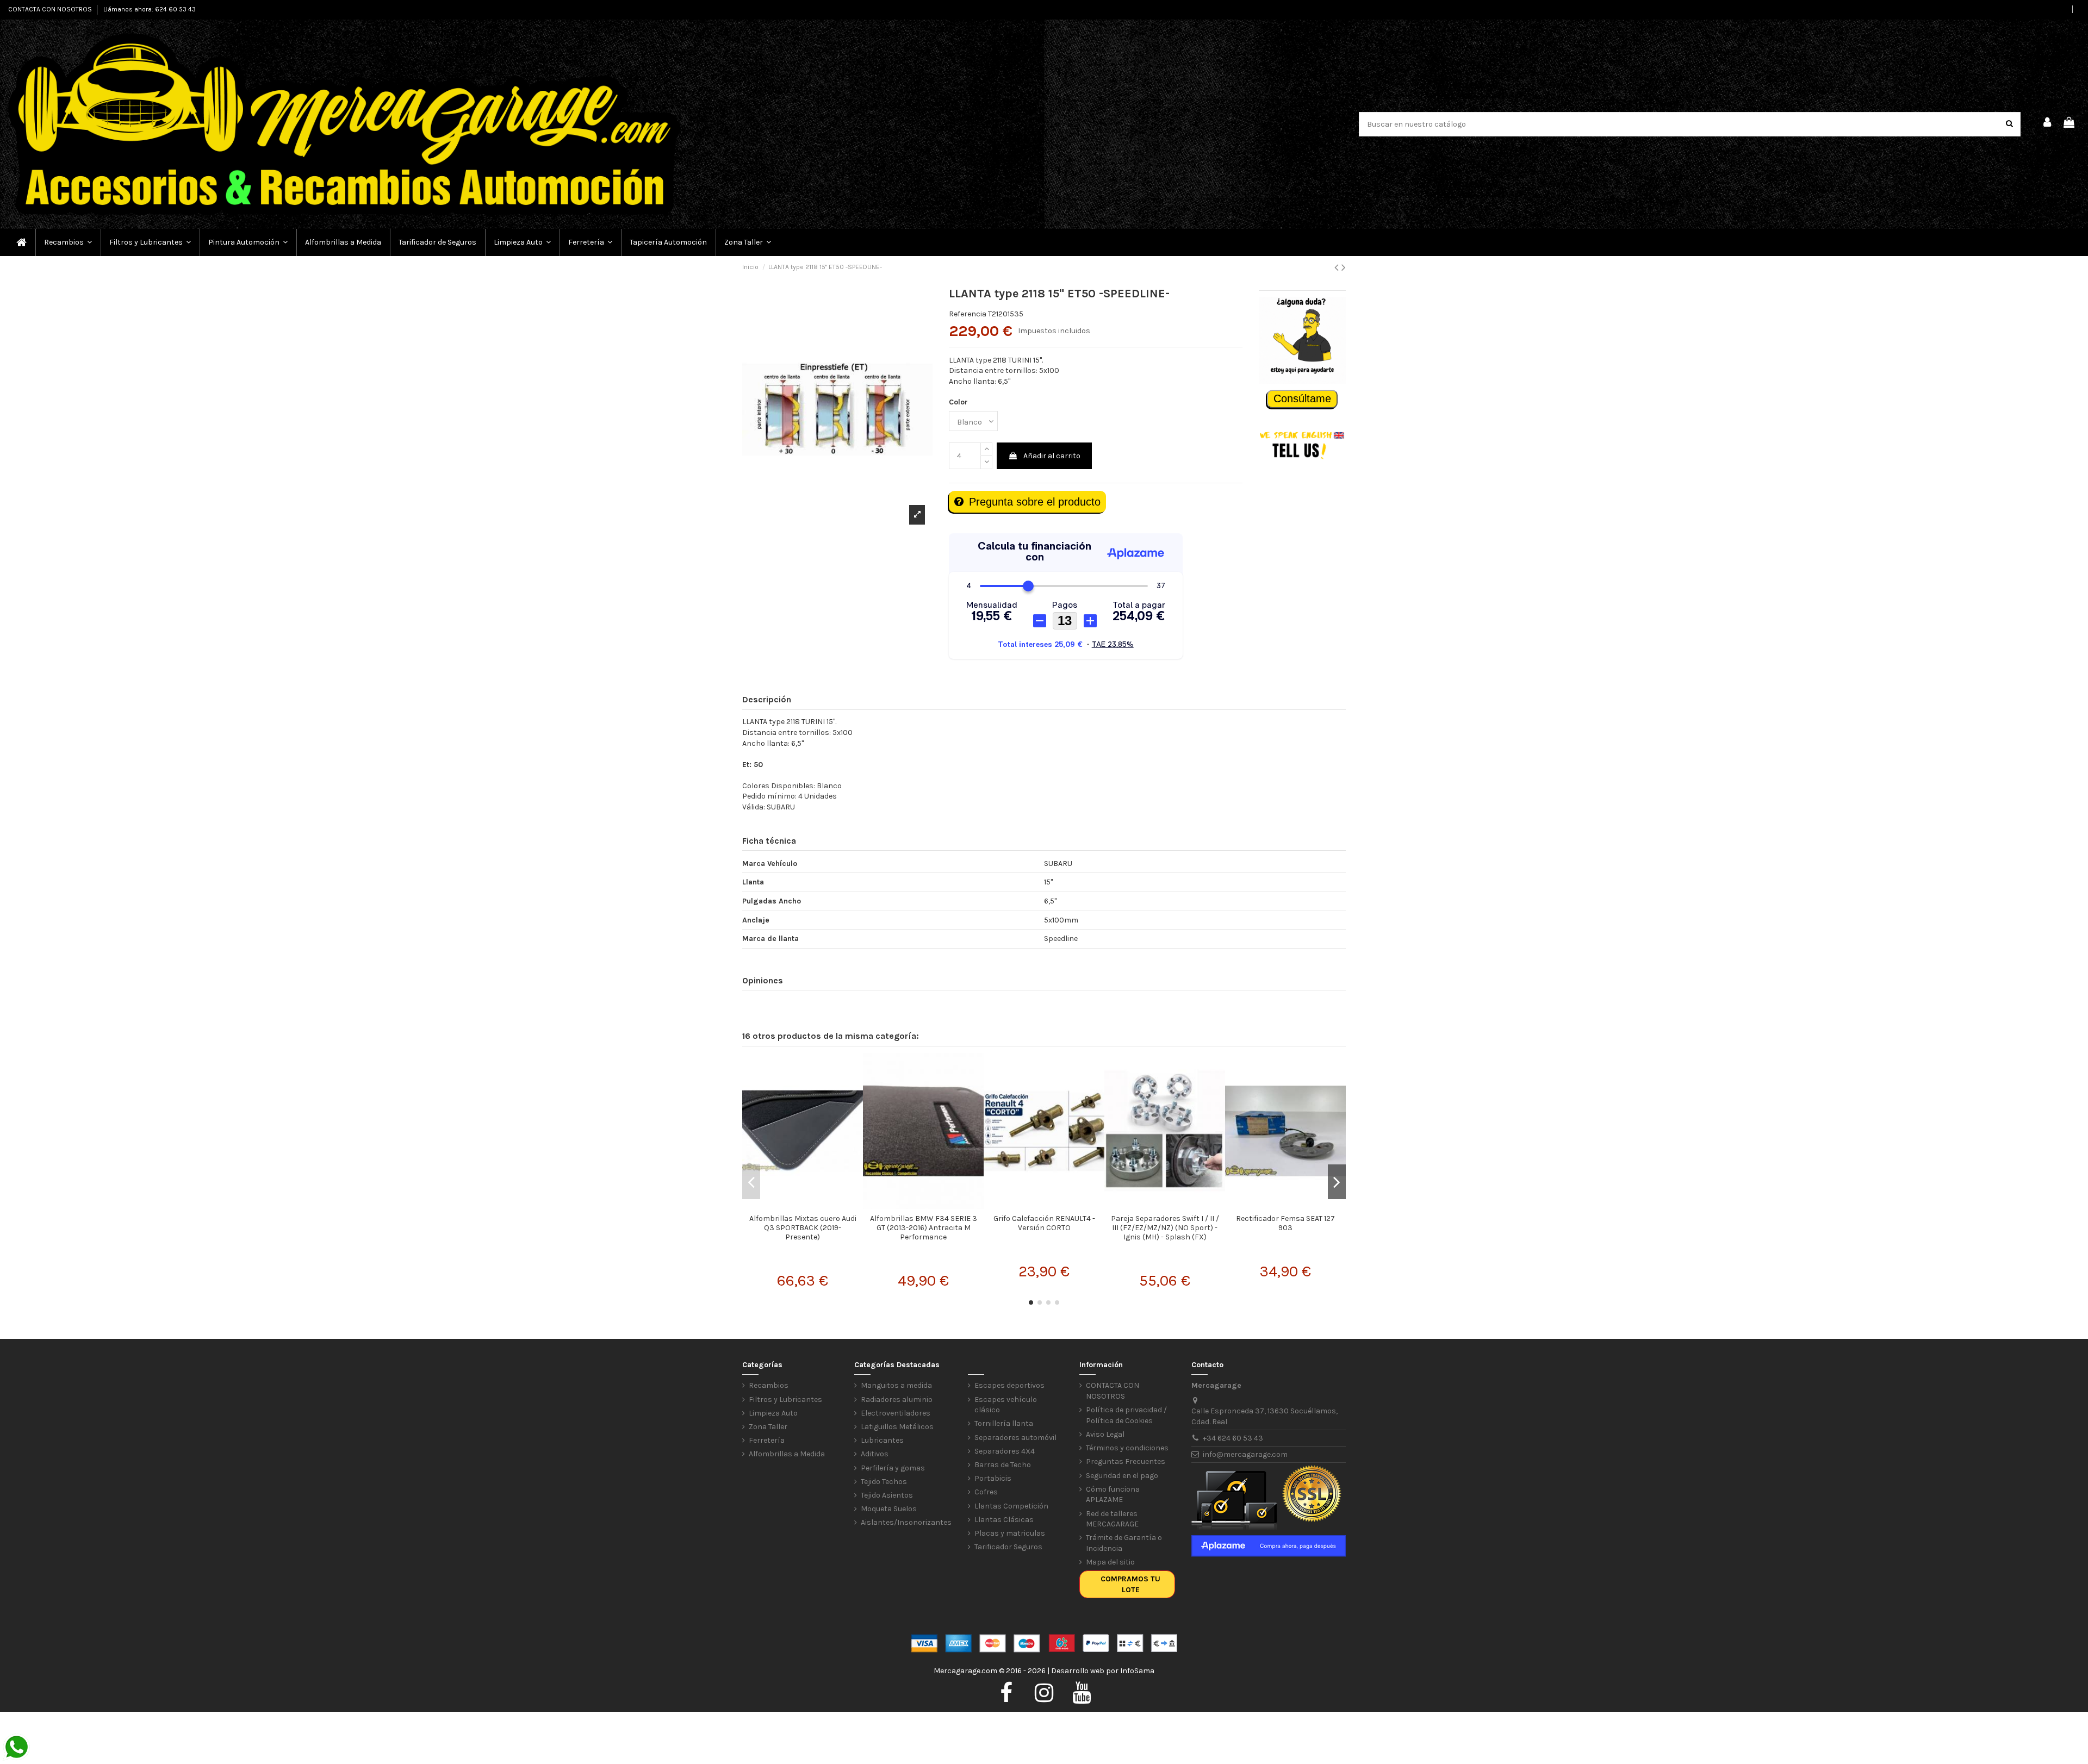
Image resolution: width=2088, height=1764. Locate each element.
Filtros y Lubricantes (785, 1400)
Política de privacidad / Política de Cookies (1126, 1415)
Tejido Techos (884, 1482)
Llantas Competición (1011, 1506)
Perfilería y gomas (893, 1468)
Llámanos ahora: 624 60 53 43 (150, 9)
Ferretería (767, 1440)
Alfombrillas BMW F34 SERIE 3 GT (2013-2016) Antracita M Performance (924, 1228)
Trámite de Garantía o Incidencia (1124, 1543)
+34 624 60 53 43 (1233, 1438)
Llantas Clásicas (1004, 1520)
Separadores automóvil (1015, 1438)
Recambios (769, 1385)
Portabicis (993, 1478)
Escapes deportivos (1009, 1385)
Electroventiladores (896, 1413)
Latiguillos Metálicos (897, 1427)
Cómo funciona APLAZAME (1113, 1495)
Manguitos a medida (896, 1385)
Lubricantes (882, 1440)
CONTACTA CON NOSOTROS (51, 9)
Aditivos (875, 1454)
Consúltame (1302, 398)
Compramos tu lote (1130, 1584)
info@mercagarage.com (1245, 1454)
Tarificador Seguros (1008, 1547)
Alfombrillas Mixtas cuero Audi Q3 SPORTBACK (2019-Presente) (803, 1228)
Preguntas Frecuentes (1126, 1461)
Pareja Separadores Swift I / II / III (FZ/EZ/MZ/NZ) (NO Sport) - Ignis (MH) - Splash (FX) (1165, 1228)
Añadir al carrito (1052, 456)
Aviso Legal (1105, 1434)
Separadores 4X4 (1005, 1451)
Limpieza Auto (773, 1413)
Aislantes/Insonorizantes (906, 1522)
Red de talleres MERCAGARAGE (1112, 1519)
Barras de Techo (1003, 1465)
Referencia (968, 314)
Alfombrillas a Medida (787, 1454)
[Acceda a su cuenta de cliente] (2048, 124)
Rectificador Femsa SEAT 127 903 (1285, 1223)
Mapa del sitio (1110, 1562)
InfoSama (1137, 1671)
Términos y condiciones (1127, 1448)
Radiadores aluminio (897, 1400)
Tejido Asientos (887, 1495)
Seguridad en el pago (1122, 1476)
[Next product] (1344, 267)
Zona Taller (768, 1427)
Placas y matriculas (1010, 1533)
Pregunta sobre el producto (1035, 502)
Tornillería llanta (1004, 1423)
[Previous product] (1338, 267)
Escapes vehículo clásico (1006, 1405)
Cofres (986, 1492)
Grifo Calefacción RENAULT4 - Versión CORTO (1044, 1223)
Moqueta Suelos (889, 1509)
